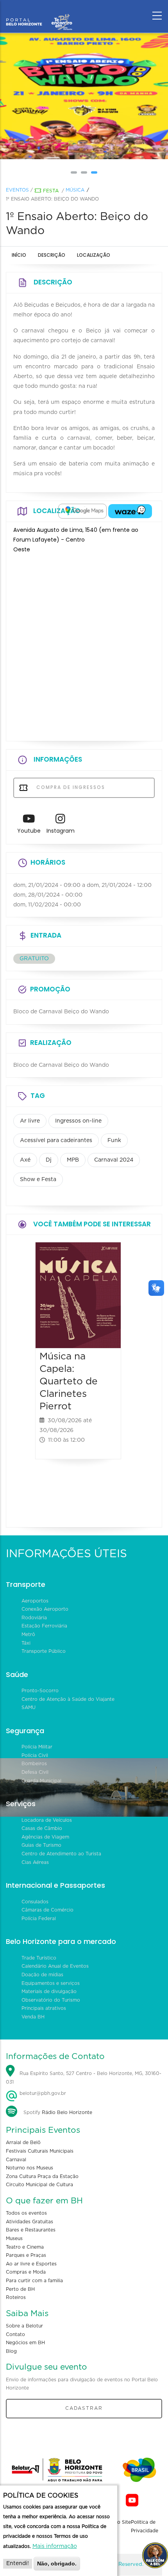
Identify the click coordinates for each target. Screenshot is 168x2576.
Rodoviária (34, 1618)
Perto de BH (20, 2289)
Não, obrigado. (57, 2564)
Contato (15, 2334)
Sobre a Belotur (24, 2326)
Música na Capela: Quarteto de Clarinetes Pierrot (69, 1381)
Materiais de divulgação (49, 1992)
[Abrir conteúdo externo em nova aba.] (82, 511)
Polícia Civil (35, 1755)
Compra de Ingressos (70, 787)
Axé (25, 1160)
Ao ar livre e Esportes (31, 2264)
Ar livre (30, 1121)
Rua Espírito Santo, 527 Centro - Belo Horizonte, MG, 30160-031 (84, 2078)
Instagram (61, 831)
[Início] (39, 14)
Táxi (26, 1643)
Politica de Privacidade (145, 2526)
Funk (114, 1141)
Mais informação (55, 2546)
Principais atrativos (44, 2008)
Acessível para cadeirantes (56, 1141)
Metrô (28, 1634)
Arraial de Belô (23, 2143)
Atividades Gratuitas (29, 2222)
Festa (51, 191)
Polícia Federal (39, 1919)
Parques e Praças (26, 2255)
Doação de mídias (42, 1975)
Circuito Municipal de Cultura (39, 2185)
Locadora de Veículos (47, 1820)
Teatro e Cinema (25, 2247)
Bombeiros (34, 1764)
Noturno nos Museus (29, 2168)
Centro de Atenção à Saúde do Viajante (68, 1699)
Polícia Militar (37, 1747)
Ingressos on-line (78, 1121)
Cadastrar (84, 2408)
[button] (74, 172)
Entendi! (18, 2564)
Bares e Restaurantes (31, 2230)
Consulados (35, 1902)
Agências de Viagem (45, 1837)
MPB (73, 1160)
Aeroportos (35, 1601)
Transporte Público (44, 1651)
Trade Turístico (39, 1958)
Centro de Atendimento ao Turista (61, 1854)
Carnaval (16, 2160)
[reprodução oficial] (84, 96)
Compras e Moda (26, 2272)
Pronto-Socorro (40, 1691)
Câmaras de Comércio (47, 1910)
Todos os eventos (26, 2213)
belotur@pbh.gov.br (42, 2093)
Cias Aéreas (35, 1862)
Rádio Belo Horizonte (67, 2112)
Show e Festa (38, 1180)
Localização (94, 255)
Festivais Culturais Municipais (40, 2151)
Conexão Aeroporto (45, 1609)
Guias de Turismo (41, 1845)
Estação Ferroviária (44, 1626)
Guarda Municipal (41, 1781)
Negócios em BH (25, 2343)
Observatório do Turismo (51, 2000)
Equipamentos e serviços (51, 1983)
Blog (11, 2351)
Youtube (29, 831)
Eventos (17, 190)
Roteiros (16, 2297)
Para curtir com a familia (34, 2281)
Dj (49, 1160)
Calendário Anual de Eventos (55, 1966)
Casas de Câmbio (42, 1828)
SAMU (29, 1707)
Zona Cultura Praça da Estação (42, 2176)
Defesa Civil (35, 1772)
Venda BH (33, 2017)
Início (19, 255)
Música (75, 190)
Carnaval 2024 (114, 1160)
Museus (14, 2238)
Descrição (52, 255)
